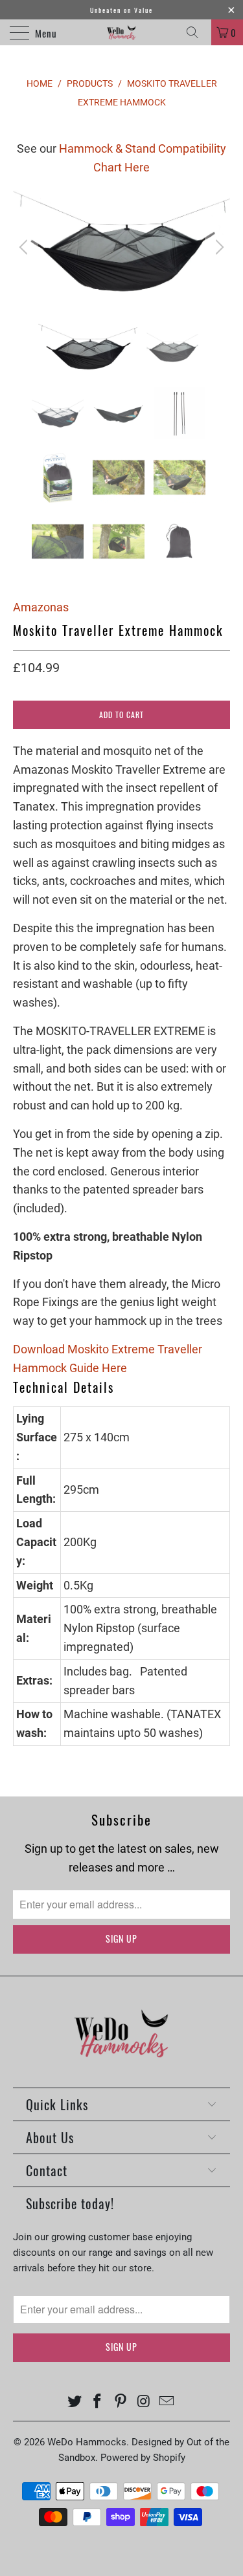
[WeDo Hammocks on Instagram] (144, 2402)
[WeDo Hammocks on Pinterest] (121, 2402)
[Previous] (25, 247)
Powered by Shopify (143, 2458)
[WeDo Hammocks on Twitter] (75, 2402)
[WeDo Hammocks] (122, 32)
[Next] (218, 247)
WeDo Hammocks (87, 2442)
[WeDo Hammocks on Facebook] (98, 2402)
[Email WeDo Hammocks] (167, 2402)
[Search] (197, 32)
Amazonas (41, 607)
